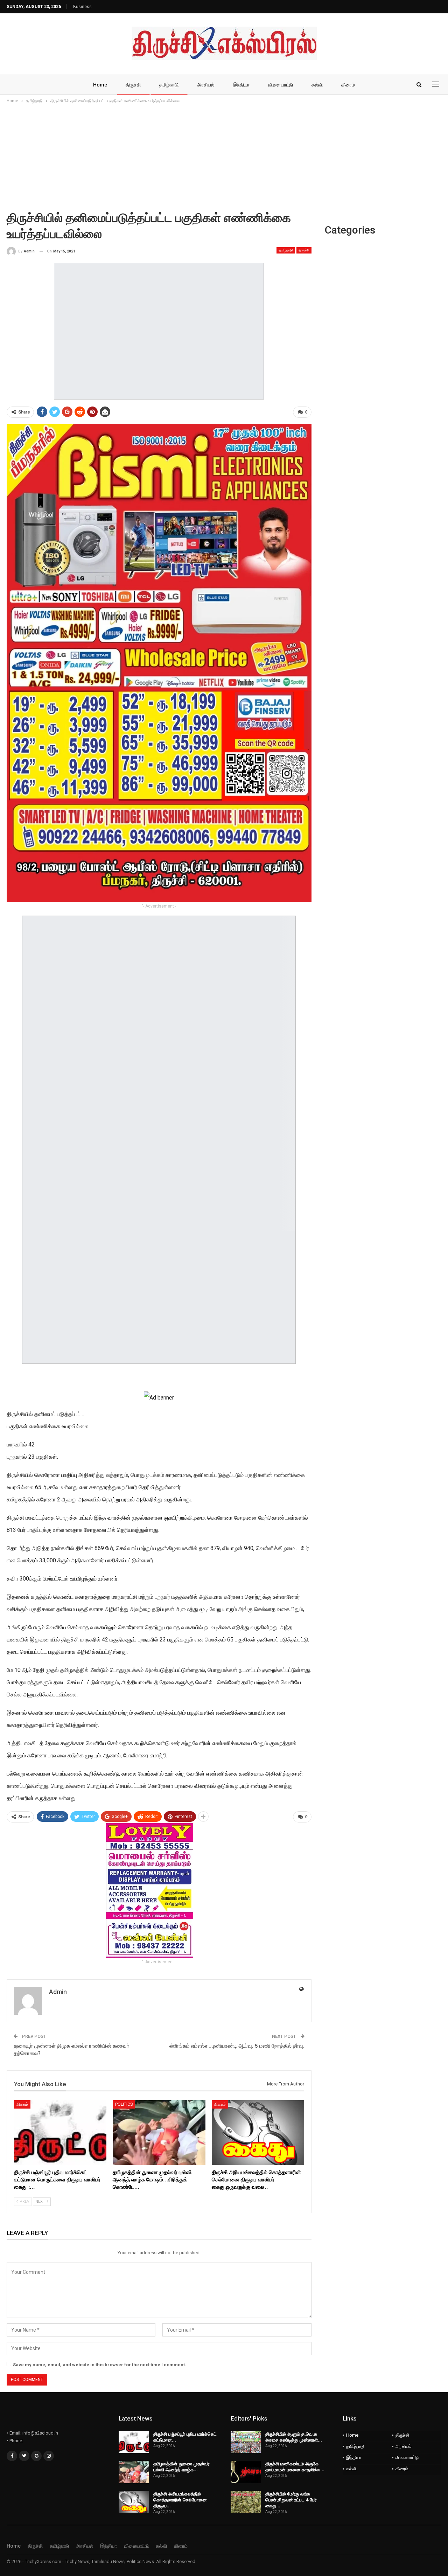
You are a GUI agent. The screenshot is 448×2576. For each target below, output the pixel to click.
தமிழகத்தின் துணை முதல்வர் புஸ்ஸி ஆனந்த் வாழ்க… (181, 2467)
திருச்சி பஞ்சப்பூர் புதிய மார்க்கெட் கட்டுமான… (185, 2437)
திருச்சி (133, 85)
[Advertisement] (224, 157)
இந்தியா (241, 85)
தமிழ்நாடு (169, 85)
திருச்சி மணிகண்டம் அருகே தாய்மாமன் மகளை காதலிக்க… (295, 2467)
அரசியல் (206, 85)
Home (100, 85)
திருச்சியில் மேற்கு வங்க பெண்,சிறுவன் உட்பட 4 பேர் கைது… (291, 2500)
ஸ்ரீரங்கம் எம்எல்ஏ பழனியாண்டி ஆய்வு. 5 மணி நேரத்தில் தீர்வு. (237, 2046)
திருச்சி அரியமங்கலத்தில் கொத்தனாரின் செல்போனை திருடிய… (180, 2500)
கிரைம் (348, 85)
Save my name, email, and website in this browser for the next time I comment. (100, 2365)
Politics (124, 2104)
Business (82, 7)
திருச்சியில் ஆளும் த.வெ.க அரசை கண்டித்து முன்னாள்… (294, 2437)
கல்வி (317, 85)
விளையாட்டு (281, 85)
